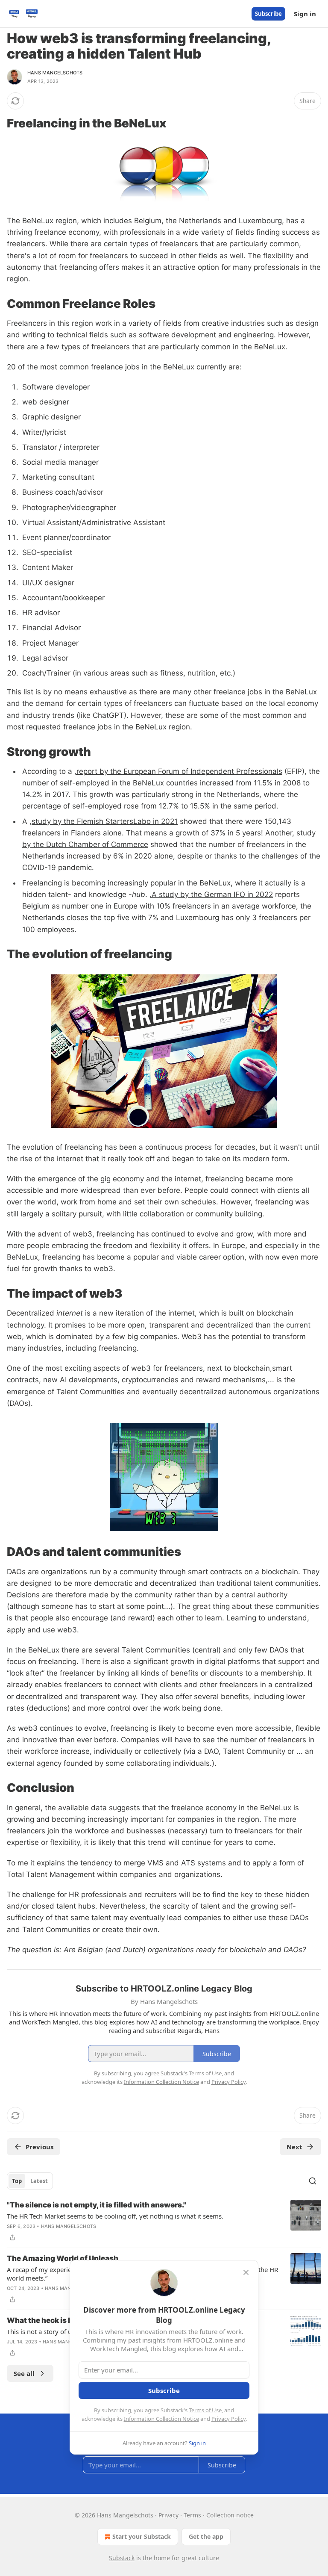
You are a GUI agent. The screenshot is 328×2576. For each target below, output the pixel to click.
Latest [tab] (39, 2181)
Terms (192, 2515)
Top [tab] (17, 2181)
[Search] (313, 2181)
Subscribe (268, 14)
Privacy (168, 2515)
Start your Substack (142, 2536)
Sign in (305, 14)
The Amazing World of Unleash (63, 2258)
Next (294, 2147)
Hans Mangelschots (55, 73)
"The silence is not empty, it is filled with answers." (97, 2205)
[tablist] (30, 2181)
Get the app (206, 2536)
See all (24, 2373)
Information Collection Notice (161, 2419)
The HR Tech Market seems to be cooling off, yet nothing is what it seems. (115, 2216)
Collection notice (230, 2515)
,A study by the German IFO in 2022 (211, 894)
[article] (164, 2221)
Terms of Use (205, 2410)
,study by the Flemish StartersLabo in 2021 (104, 821)
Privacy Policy (228, 2419)
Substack (122, 2558)
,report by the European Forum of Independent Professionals (178, 771)
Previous (40, 2147)
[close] (246, 2272)
